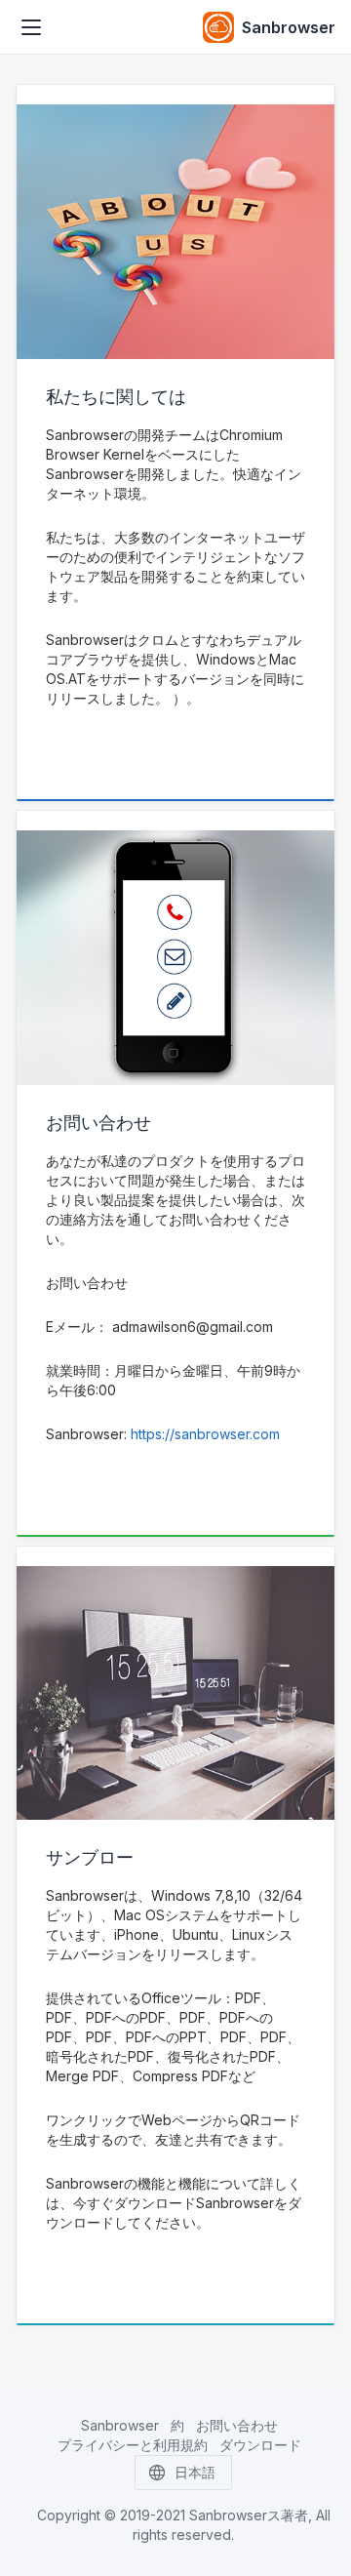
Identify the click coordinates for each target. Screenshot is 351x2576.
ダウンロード (260, 2445)
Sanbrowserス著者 (249, 2515)
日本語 (195, 2472)
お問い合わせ (237, 2425)
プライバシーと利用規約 (133, 2445)
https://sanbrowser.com (205, 1434)
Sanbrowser (120, 2425)
